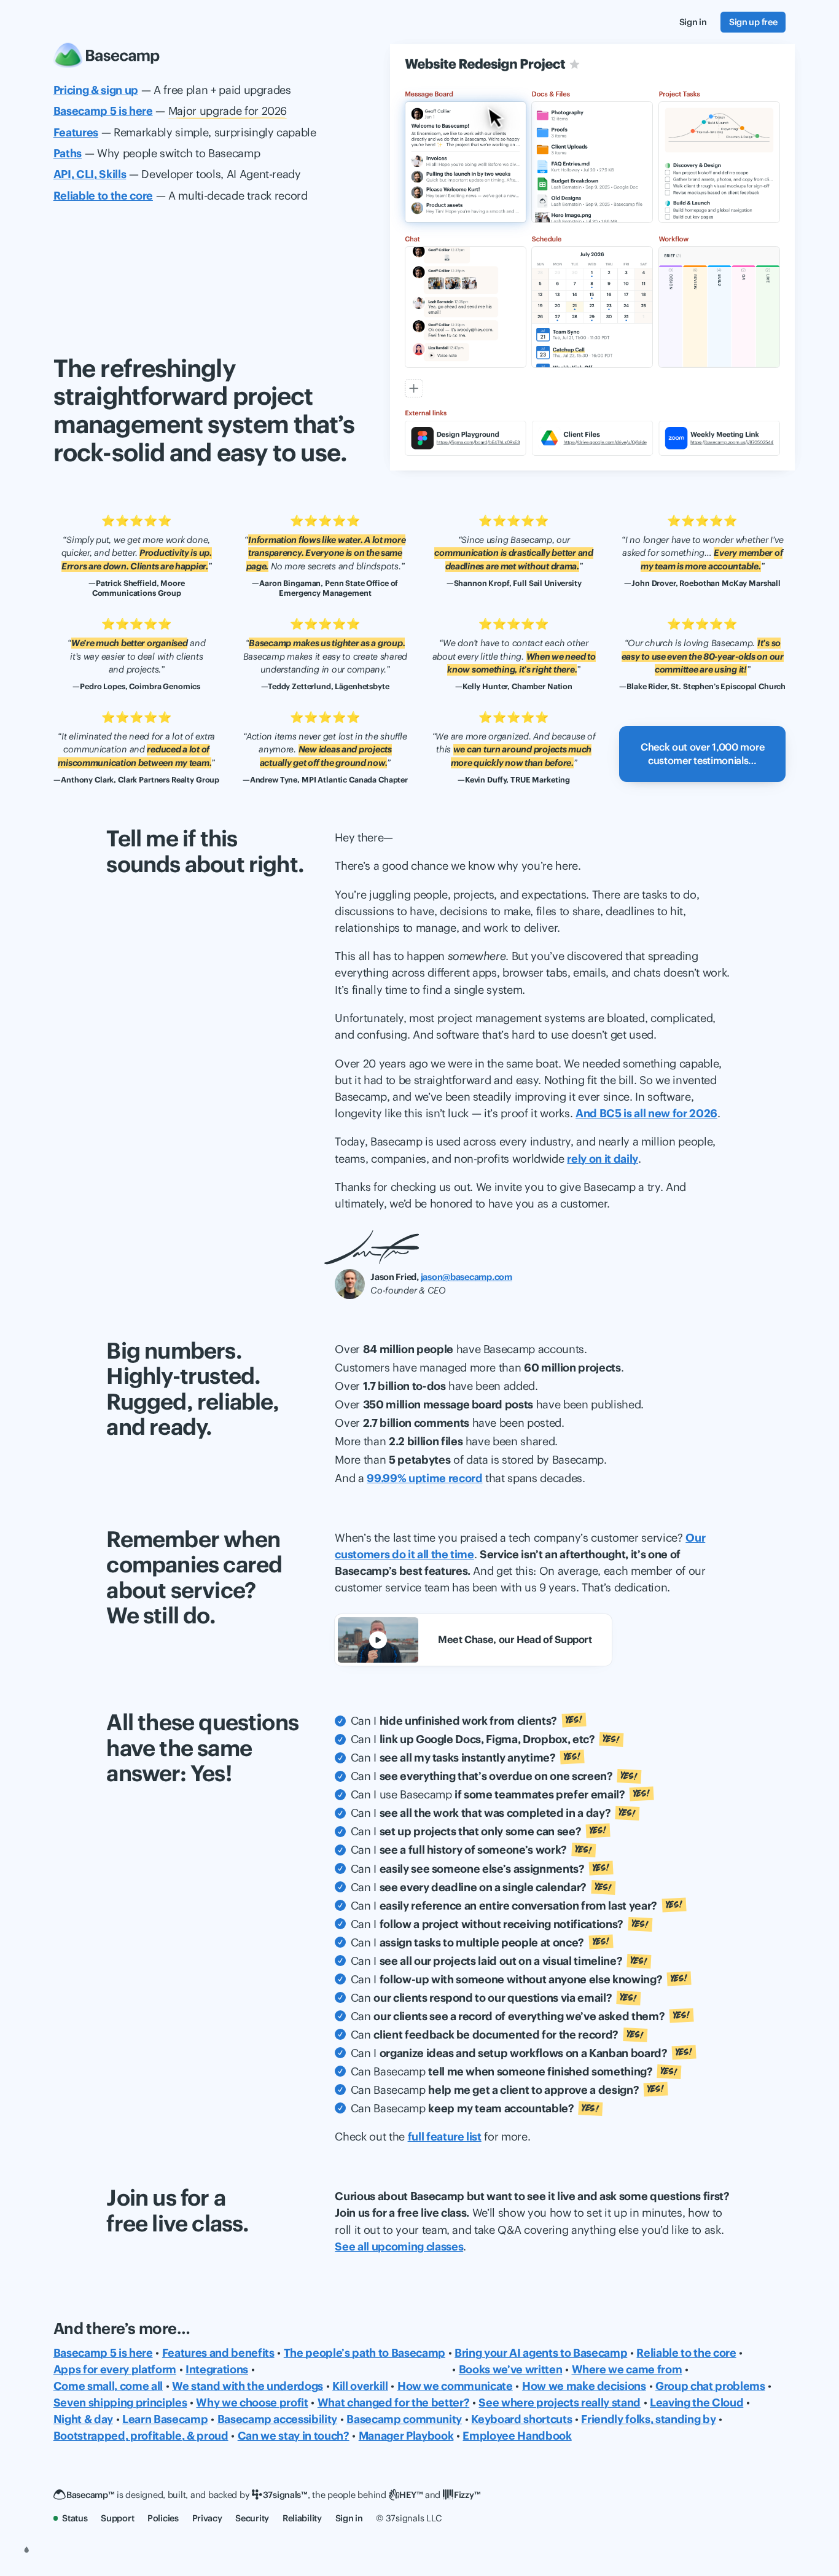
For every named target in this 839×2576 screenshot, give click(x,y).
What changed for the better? (394, 2402)
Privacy (207, 2518)
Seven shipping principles (120, 2402)
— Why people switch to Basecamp (157, 153)
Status (75, 2518)
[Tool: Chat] (466, 307)
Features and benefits (218, 2353)
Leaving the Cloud (697, 2402)
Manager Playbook (406, 2436)
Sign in (349, 2518)
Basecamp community (404, 2419)
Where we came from (627, 2369)
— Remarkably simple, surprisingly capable (185, 132)
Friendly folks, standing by (648, 2419)
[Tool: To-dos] (719, 162)
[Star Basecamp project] (575, 64)
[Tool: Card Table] (719, 307)
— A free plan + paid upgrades (172, 90)
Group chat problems (710, 2386)
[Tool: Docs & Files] (592, 162)
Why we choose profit (252, 2402)
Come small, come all (108, 2386)
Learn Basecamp (165, 2419)
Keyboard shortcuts (521, 2419)
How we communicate (455, 2386)
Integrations (217, 2369)
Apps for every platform (115, 2369)
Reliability (302, 2518)
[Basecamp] (107, 55)
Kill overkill (360, 2386)
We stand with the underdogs (248, 2386)
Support (117, 2518)
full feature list (445, 2137)
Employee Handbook (517, 2436)
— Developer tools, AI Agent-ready (177, 174)
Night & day (83, 2419)
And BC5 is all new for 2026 (646, 1113)
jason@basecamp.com (466, 1277)
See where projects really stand (560, 2402)
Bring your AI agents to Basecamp (541, 2353)
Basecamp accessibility (278, 2419)
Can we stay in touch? (294, 2436)
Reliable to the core (686, 2353)
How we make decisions (584, 2386)
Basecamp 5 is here (103, 2353)
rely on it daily (603, 1159)
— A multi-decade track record (181, 196)
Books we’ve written (511, 2369)
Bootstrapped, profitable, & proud (141, 2436)
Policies (163, 2518)
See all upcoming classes (399, 2246)
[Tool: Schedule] (592, 307)
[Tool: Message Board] (466, 162)
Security (252, 2518)
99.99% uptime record (424, 1478)
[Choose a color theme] (26, 2550)
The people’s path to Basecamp (365, 2353)
